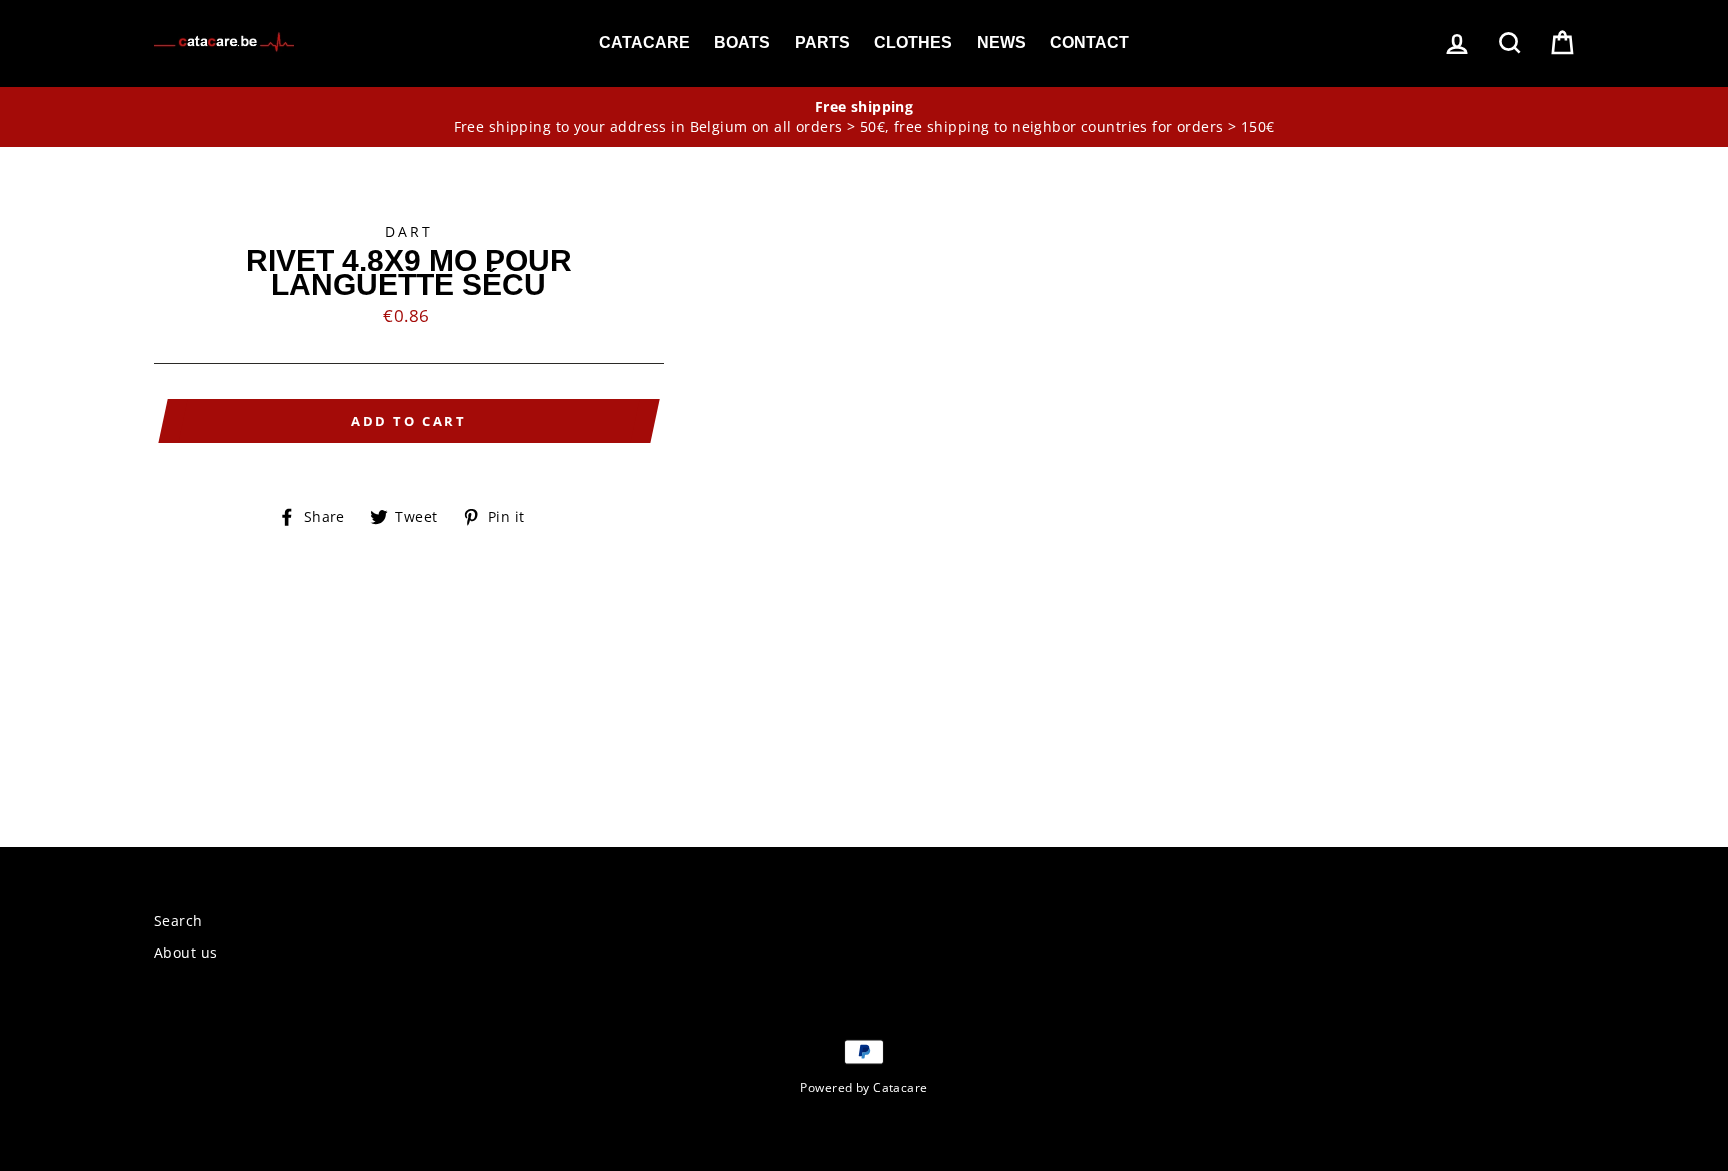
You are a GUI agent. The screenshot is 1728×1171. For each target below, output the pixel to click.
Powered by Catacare (863, 1087)
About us (185, 952)
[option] (864, 117)
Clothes (913, 42)
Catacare (644, 42)
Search (178, 920)
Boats (742, 42)
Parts (822, 42)
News (1001, 42)
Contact (1089, 42)
